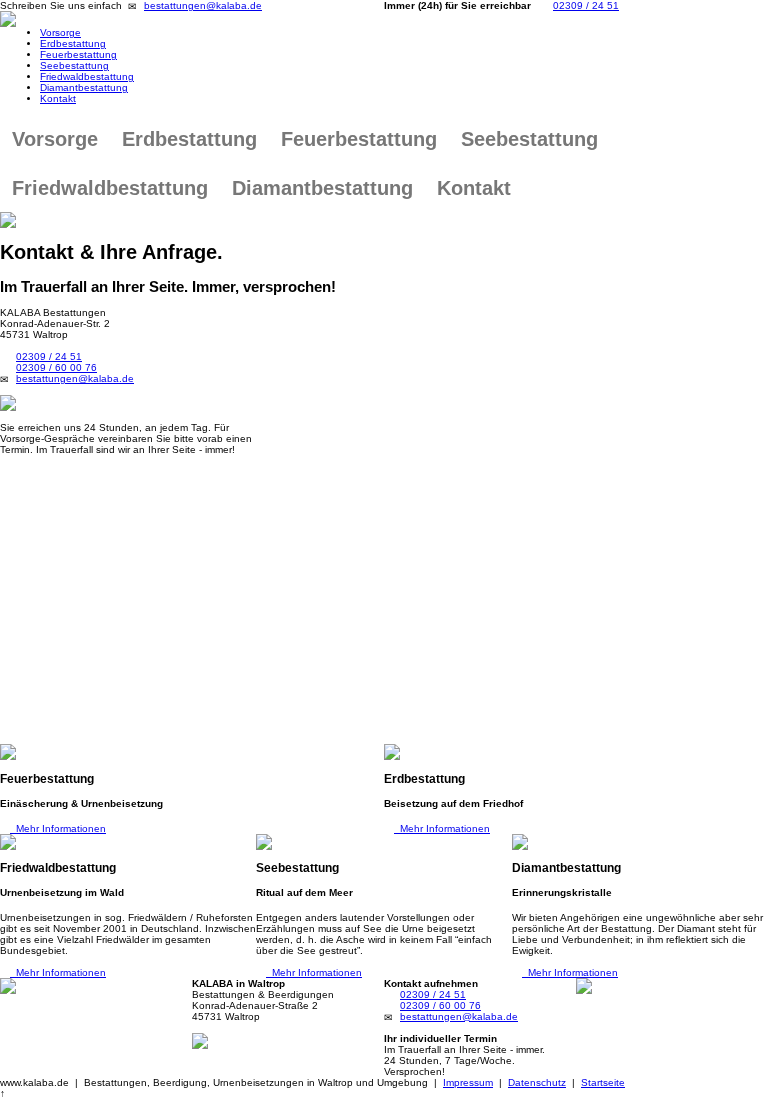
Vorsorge (60, 32)
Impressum (468, 1082)
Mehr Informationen (58, 828)
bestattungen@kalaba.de (203, 5)
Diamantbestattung (84, 87)
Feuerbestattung (78, 54)
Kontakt (58, 98)
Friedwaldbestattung (87, 76)
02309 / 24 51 (586, 5)
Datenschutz (537, 1082)
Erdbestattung (73, 43)
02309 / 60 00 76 (56, 367)
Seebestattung (74, 65)
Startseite (603, 1082)
